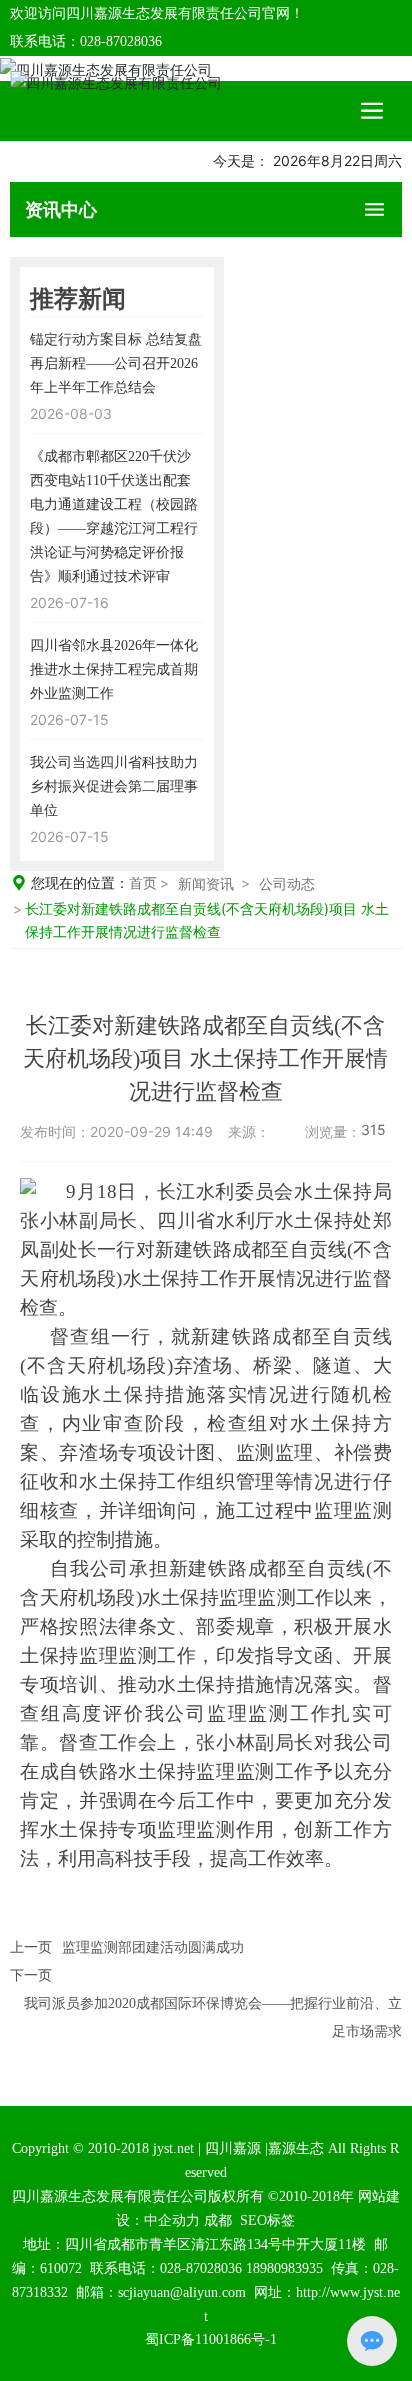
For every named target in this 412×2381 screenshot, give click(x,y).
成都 (218, 2220)
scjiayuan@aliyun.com (182, 2292)
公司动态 (287, 883)
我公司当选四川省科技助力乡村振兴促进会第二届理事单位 (114, 786)
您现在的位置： (94, 882)
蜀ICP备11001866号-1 (211, 2339)
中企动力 (172, 2220)
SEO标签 (267, 2220)
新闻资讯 (206, 883)
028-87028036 (201, 2268)
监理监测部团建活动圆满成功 (153, 1947)
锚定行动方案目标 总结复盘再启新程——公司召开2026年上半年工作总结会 (116, 363)
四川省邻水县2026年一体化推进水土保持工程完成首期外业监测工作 (114, 669)
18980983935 (284, 2268)
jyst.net (171, 2148)
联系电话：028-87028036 (86, 41)
